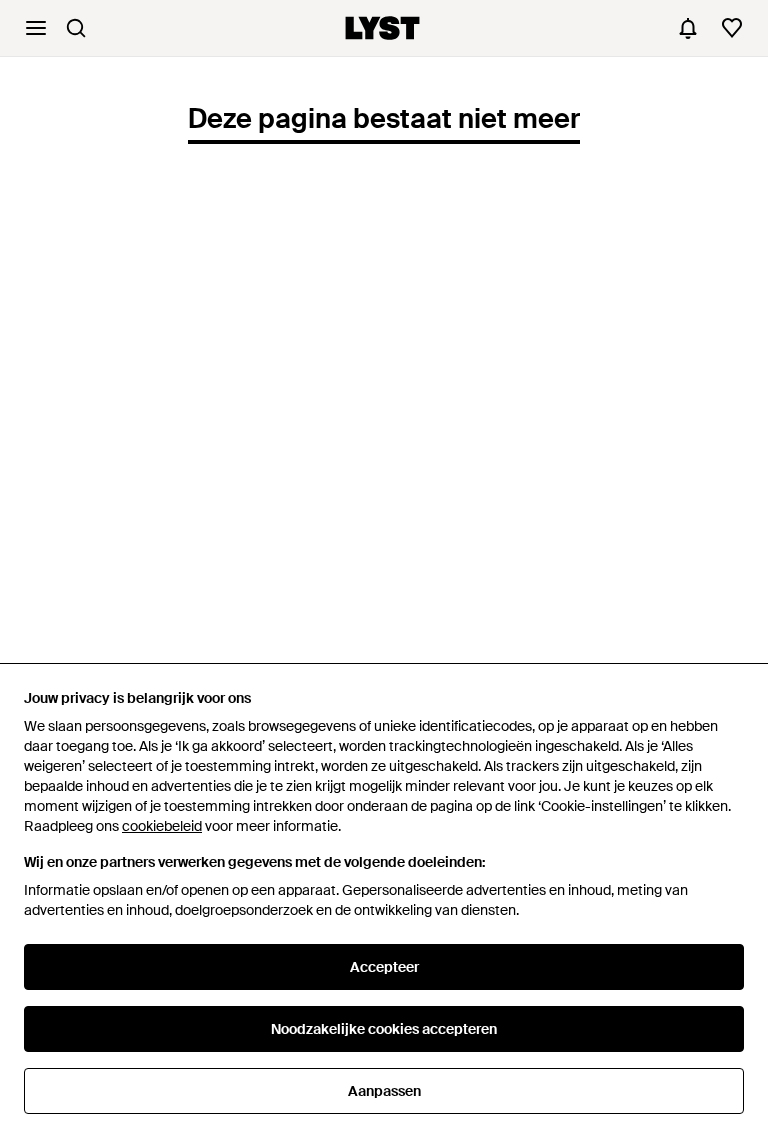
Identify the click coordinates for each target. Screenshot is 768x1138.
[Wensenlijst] (732, 28)
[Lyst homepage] (382, 28)
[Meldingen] (688, 28)
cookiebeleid (162, 826)
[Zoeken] (76, 28)
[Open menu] (36, 28)
